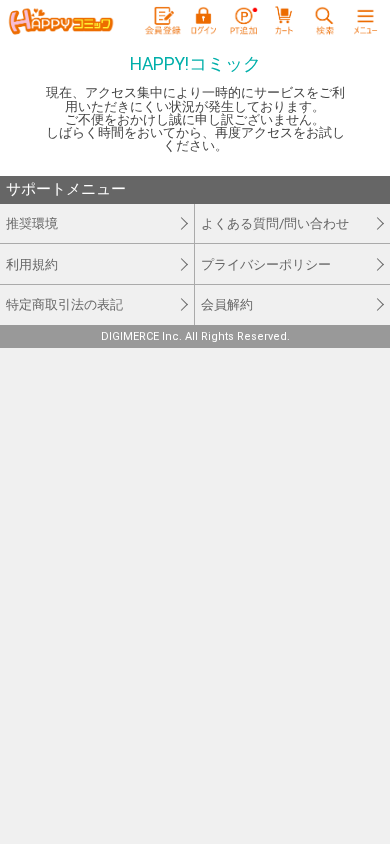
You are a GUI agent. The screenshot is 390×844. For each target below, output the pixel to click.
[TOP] (60, 22)
